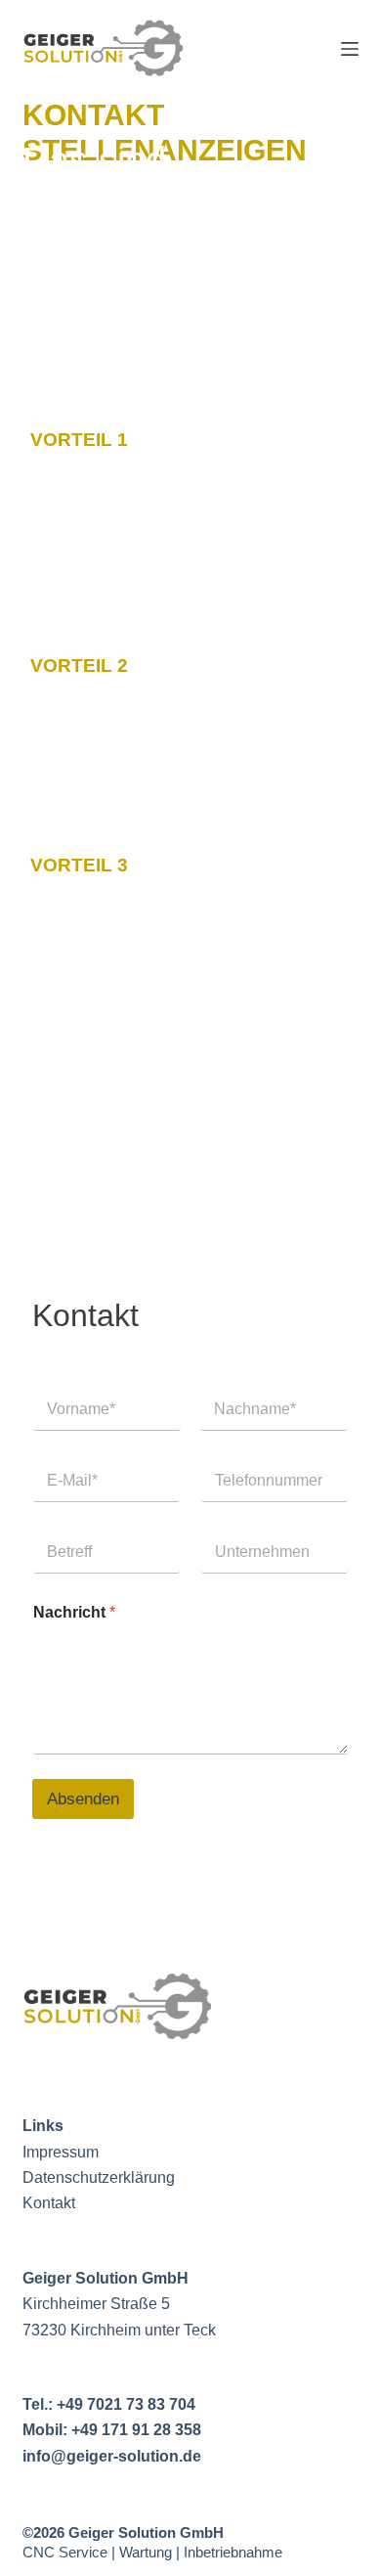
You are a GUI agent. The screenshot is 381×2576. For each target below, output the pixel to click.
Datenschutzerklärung (99, 2177)
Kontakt (49, 2203)
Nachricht (74, 1612)
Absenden (83, 1799)
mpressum (63, 2152)
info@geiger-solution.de (112, 2456)
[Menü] (350, 49)
